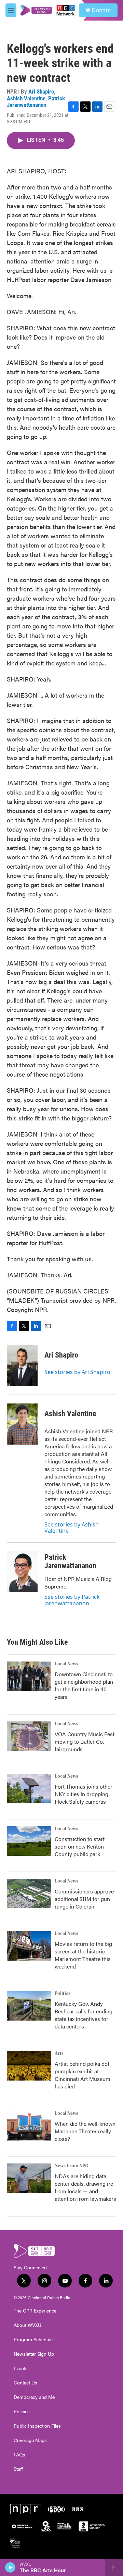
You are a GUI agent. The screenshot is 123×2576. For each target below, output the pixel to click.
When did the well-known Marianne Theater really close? (85, 2131)
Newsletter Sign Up (34, 2354)
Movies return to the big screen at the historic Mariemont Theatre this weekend (83, 1955)
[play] (10, 2567)
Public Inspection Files (37, 2426)
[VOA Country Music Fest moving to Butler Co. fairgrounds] (29, 1736)
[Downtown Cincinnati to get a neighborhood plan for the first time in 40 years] (29, 1676)
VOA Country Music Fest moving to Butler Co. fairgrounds (85, 1741)
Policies (22, 2412)
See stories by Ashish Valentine (72, 1528)
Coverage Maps (30, 2440)
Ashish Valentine (26, 98)
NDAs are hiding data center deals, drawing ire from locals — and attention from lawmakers (85, 2187)
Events (21, 2368)
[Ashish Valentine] (22, 1424)
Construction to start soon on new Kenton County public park (80, 1846)
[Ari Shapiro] (22, 1365)
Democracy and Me (34, 2397)
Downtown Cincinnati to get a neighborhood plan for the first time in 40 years (84, 1685)
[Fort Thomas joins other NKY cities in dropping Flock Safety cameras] (29, 1789)
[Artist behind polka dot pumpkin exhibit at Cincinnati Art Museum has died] (29, 2066)
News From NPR (71, 2166)
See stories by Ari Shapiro (77, 1372)
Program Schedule (33, 2340)
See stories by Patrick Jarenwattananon (72, 1600)
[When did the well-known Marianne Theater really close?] (29, 2126)
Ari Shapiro (41, 91)
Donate (101, 10)
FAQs (19, 2455)
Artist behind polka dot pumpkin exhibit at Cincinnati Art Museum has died (83, 2075)
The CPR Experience (35, 2311)
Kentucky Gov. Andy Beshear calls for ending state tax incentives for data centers (84, 2015)
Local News (66, 1664)
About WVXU (28, 2325)
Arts (59, 2053)
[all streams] (114, 2567)
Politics (63, 1994)
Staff (18, 2469)
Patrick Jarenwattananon (36, 102)
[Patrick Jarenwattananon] (22, 1572)
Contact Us (25, 2383)
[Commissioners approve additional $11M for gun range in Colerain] (29, 1893)
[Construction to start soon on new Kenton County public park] (29, 1841)
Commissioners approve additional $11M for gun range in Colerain (84, 1899)
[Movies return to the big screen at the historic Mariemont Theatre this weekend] (29, 1946)
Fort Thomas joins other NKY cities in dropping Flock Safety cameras (84, 1794)
